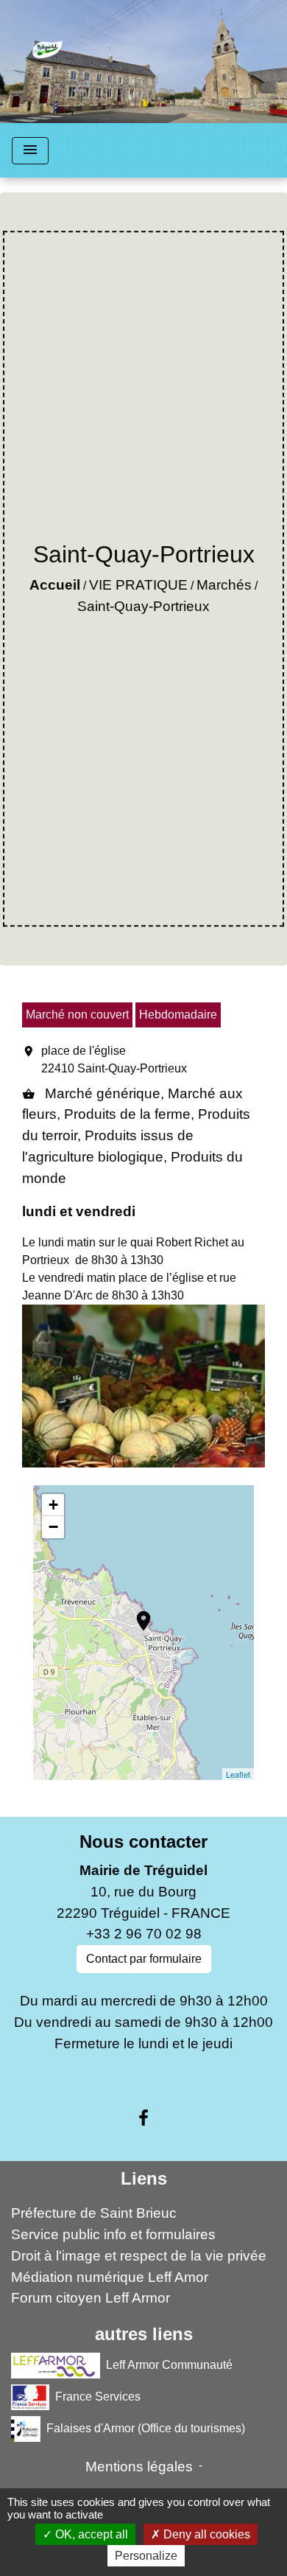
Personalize (146, 2556)
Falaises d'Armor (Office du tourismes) (146, 2428)
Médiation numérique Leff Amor (110, 2277)
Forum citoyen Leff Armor (91, 2298)
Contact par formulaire (144, 1959)
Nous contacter (143, 1842)
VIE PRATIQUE (138, 585)
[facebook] (143, 2118)
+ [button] (53, 1505)
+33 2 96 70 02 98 (144, 1934)
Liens (144, 2178)
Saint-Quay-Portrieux (143, 606)
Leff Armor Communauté (169, 2365)
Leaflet (238, 1774)
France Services (98, 2397)
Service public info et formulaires (113, 2234)
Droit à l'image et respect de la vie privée (139, 2256)
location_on (136, 1613)
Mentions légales (139, 2467)
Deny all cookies (205, 2534)
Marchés (224, 585)
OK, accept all (90, 2534)
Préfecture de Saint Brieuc (94, 2213)
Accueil (55, 585)
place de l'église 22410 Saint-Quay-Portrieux (114, 1060)
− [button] (53, 1527)
